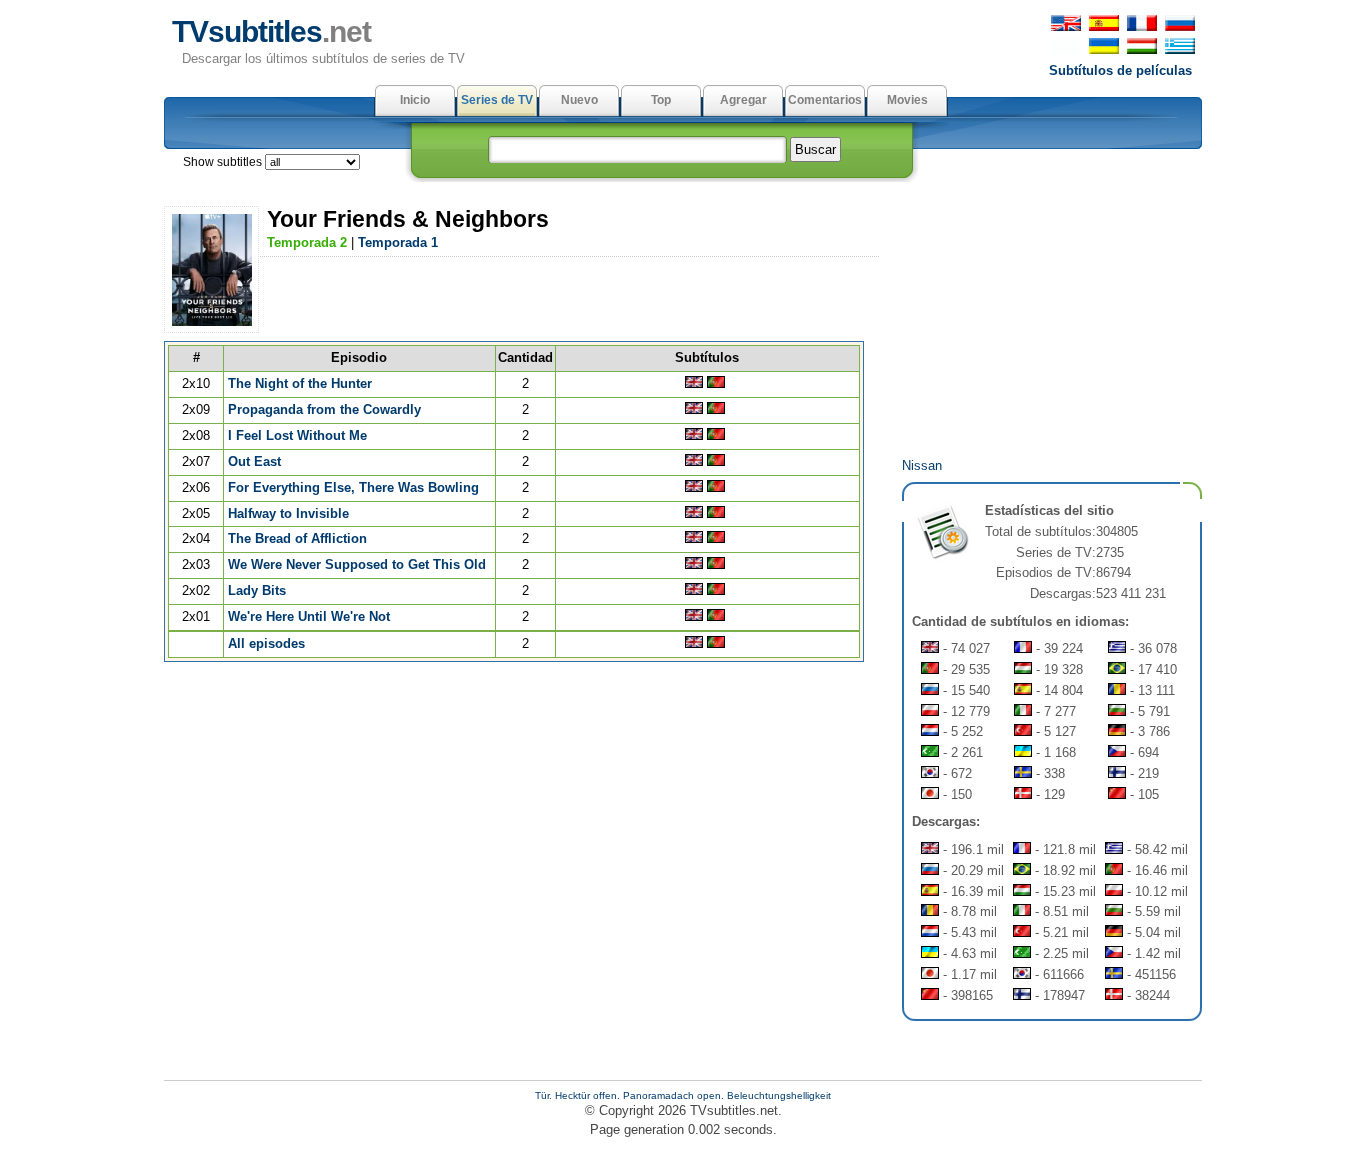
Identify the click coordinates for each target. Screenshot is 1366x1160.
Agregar (743, 100)
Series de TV (497, 100)
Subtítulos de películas (1120, 70)
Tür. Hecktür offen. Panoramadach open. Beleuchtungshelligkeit (683, 1095)
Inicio (415, 100)
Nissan (922, 465)
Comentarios (825, 100)
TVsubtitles (271, 31)
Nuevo (579, 100)
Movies (907, 100)
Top (661, 100)
